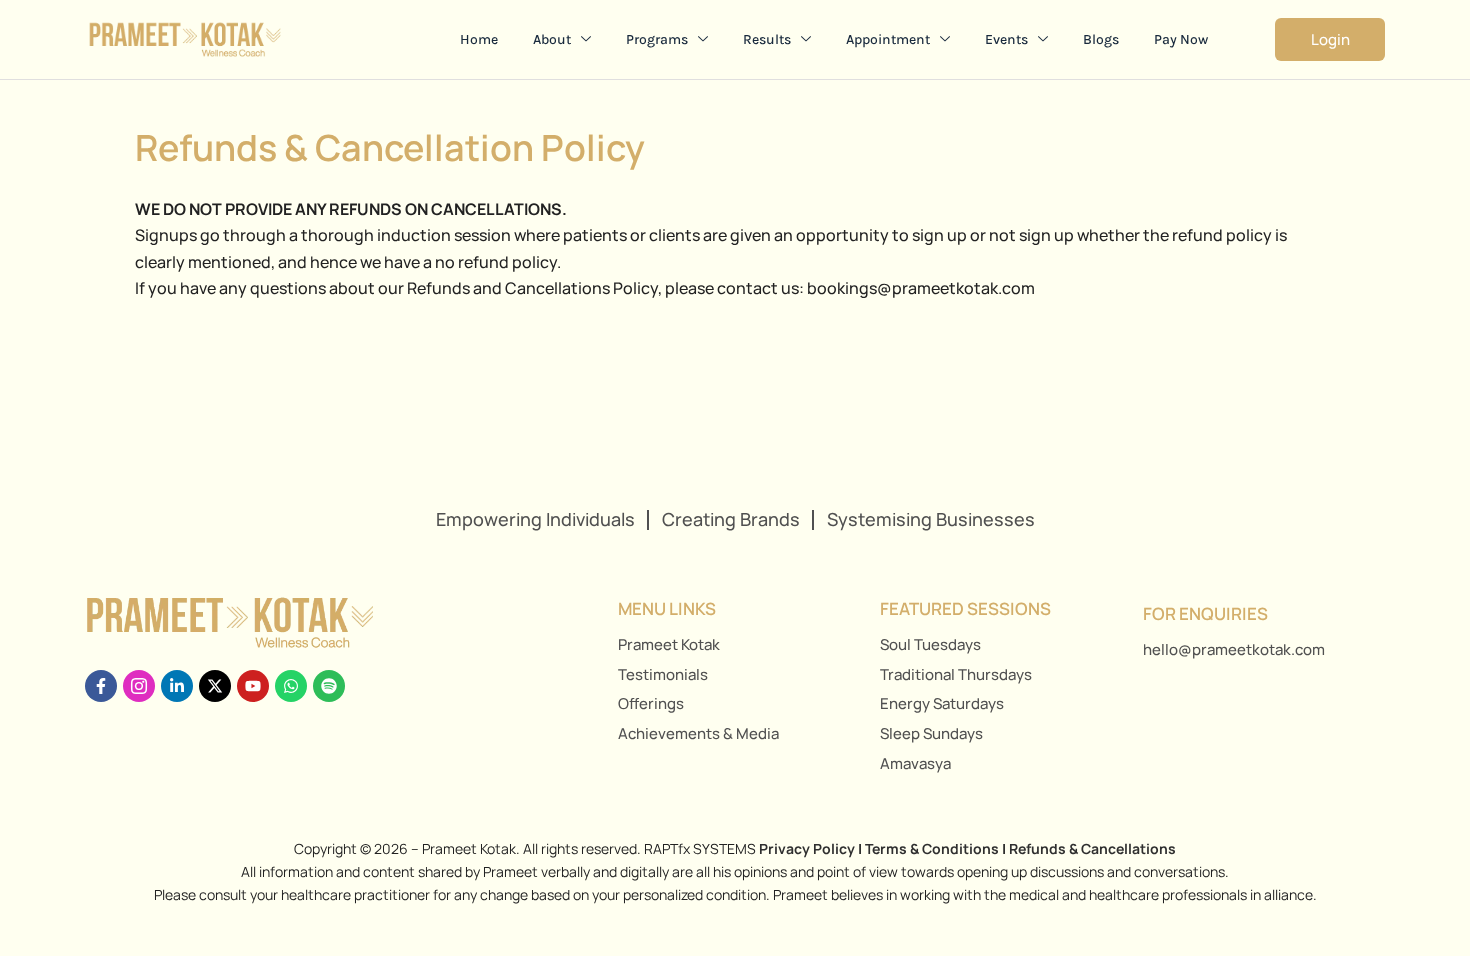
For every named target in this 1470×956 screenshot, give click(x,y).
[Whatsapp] (291, 686)
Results (767, 39)
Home (479, 39)
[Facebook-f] (101, 686)
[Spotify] (329, 686)
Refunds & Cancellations (1092, 848)
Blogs (1101, 39)
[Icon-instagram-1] (139, 686)
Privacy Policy (807, 848)
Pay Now (1181, 39)
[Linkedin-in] (177, 686)
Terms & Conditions (932, 848)
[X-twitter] (215, 686)
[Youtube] (253, 686)
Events (1006, 39)
